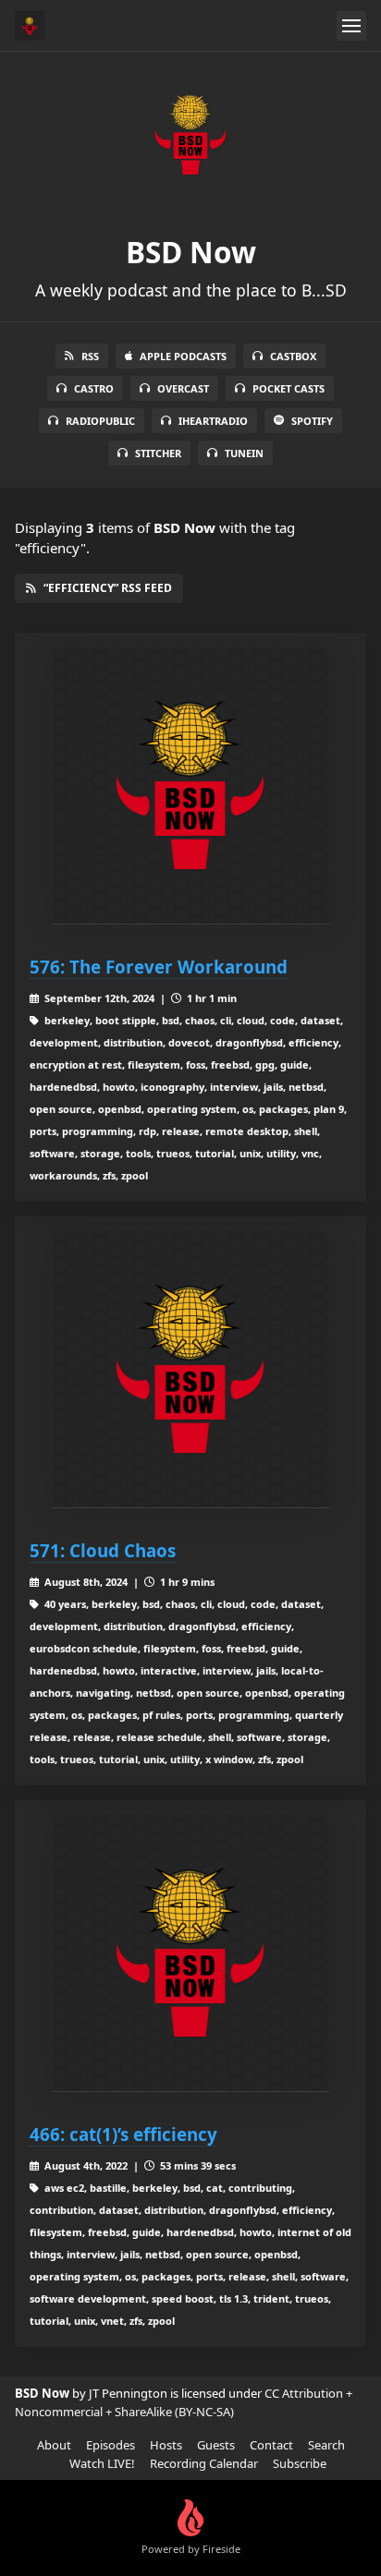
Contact (271, 2445)
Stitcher (158, 453)
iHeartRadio (213, 421)
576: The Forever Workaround (159, 967)
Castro (94, 388)
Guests (216, 2445)
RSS (90, 356)
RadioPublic (100, 421)
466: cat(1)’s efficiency (123, 2134)
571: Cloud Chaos (103, 1550)
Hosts (166, 2445)
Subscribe (300, 2463)
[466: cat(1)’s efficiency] (190, 1953)
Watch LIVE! (102, 2463)
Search (326, 2445)
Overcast (183, 388)
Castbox (293, 356)
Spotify (312, 421)
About (54, 2445)
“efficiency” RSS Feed (108, 588)
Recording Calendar (204, 2463)
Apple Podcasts (183, 356)
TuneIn (244, 453)
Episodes (111, 2445)
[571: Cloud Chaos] (190, 1370)
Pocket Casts (289, 388)
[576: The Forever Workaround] (190, 786)
